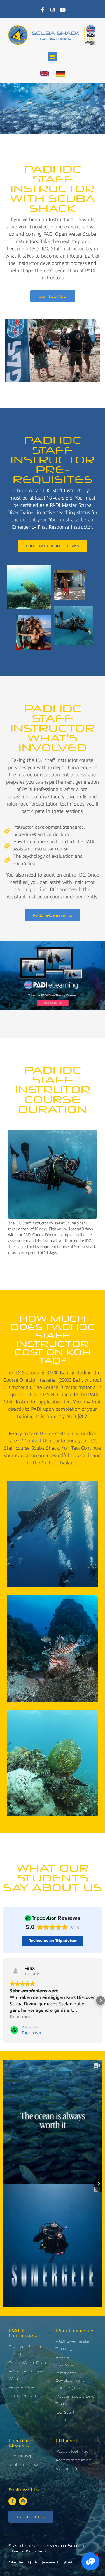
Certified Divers (22, 2442)
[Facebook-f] (43, 10)
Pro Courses (76, 2330)
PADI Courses (23, 2333)
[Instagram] (53, 10)
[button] (53, 56)
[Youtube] (63, 10)
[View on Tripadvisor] (15, 1971)
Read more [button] (21, 2017)
